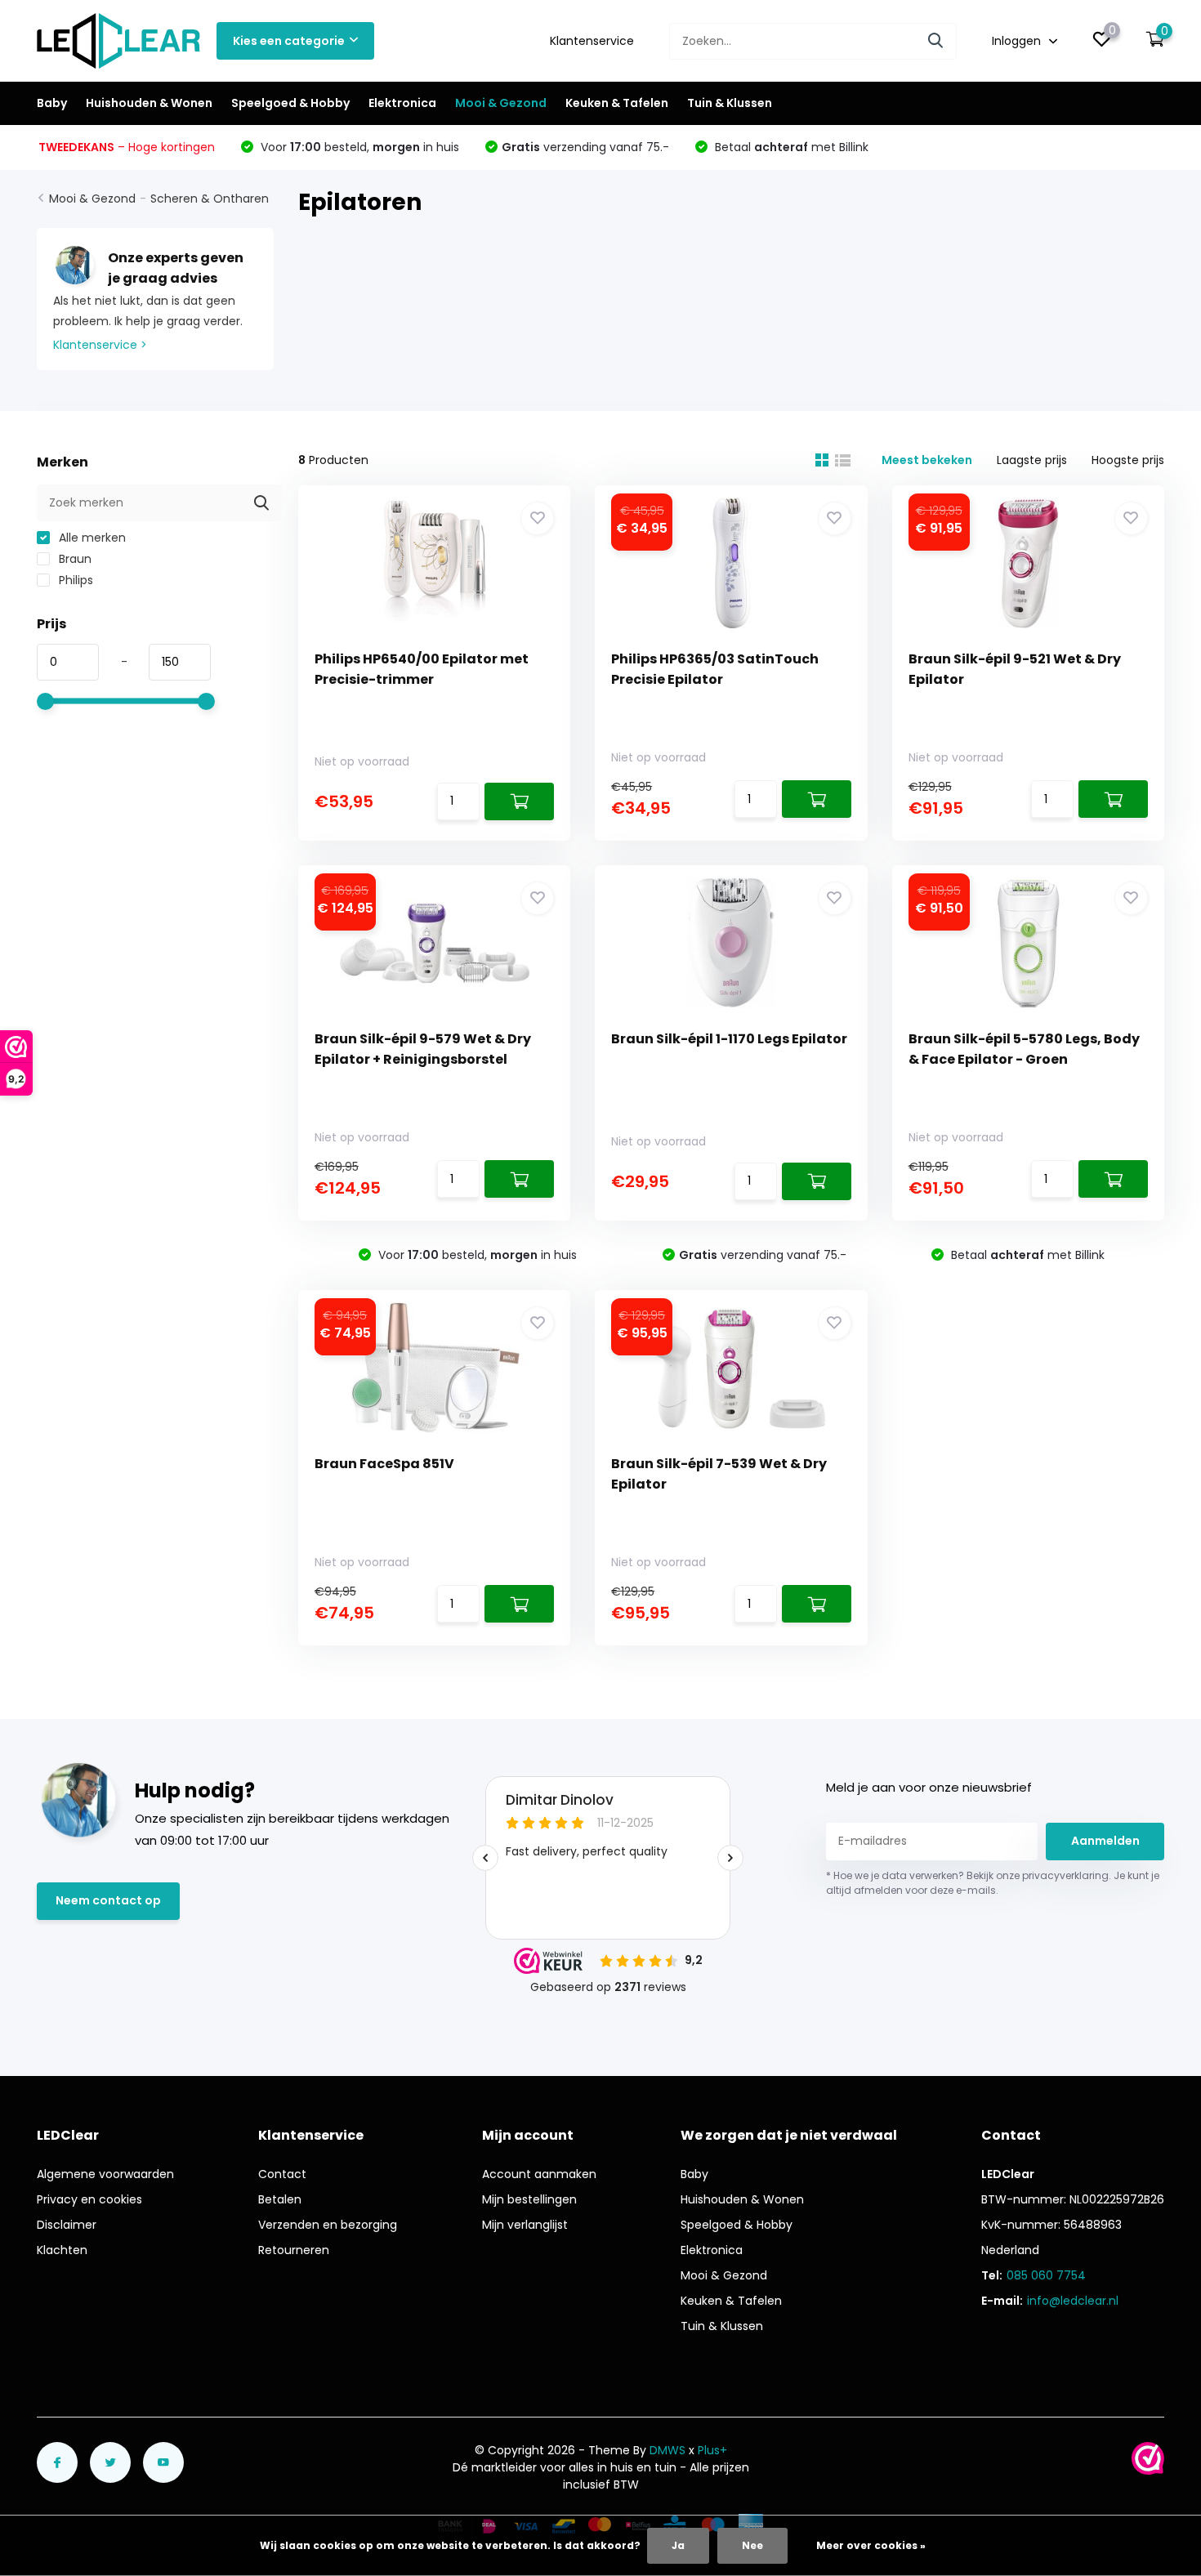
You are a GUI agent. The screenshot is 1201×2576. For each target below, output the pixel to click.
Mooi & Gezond (501, 103)
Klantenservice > (100, 345)
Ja (678, 2545)
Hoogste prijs (1128, 460)
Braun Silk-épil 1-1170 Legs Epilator (729, 1039)
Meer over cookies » (871, 2545)
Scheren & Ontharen (210, 199)
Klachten (62, 2250)
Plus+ (712, 2450)
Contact (282, 2174)
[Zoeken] (936, 41)
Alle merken (91, 538)
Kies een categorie (289, 41)
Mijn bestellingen (529, 2199)
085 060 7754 (1046, 2275)
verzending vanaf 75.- (585, 147)
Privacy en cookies (89, 2199)
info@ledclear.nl (1073, 2301)
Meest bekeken (927, 460)
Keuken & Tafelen (617, 103)
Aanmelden (1105, 1841)
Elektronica (402, 103)
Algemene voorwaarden (105, 2174)
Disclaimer (67, 2225)
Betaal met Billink (790, 147)
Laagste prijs (1032, 460)
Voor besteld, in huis (358, 147)
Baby (52, 103)
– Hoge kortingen (127, 147)
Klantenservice (592, 41)
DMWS (667, 2450)
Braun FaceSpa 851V (384, 1464)
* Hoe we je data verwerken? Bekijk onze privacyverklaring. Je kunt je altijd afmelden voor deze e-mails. (993, 1883)
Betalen (280, 2199)
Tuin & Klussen (730, 103)
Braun (74, 559)
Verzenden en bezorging (328, 2225)
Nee (752, 2545)
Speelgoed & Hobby (290, 103)
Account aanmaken (539, 2174)
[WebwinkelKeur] (1148, 2458)
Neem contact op (108, 1900)
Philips (74, 580)
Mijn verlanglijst (525, 2225)
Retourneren (294, 2250)
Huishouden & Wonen (149, 103)
